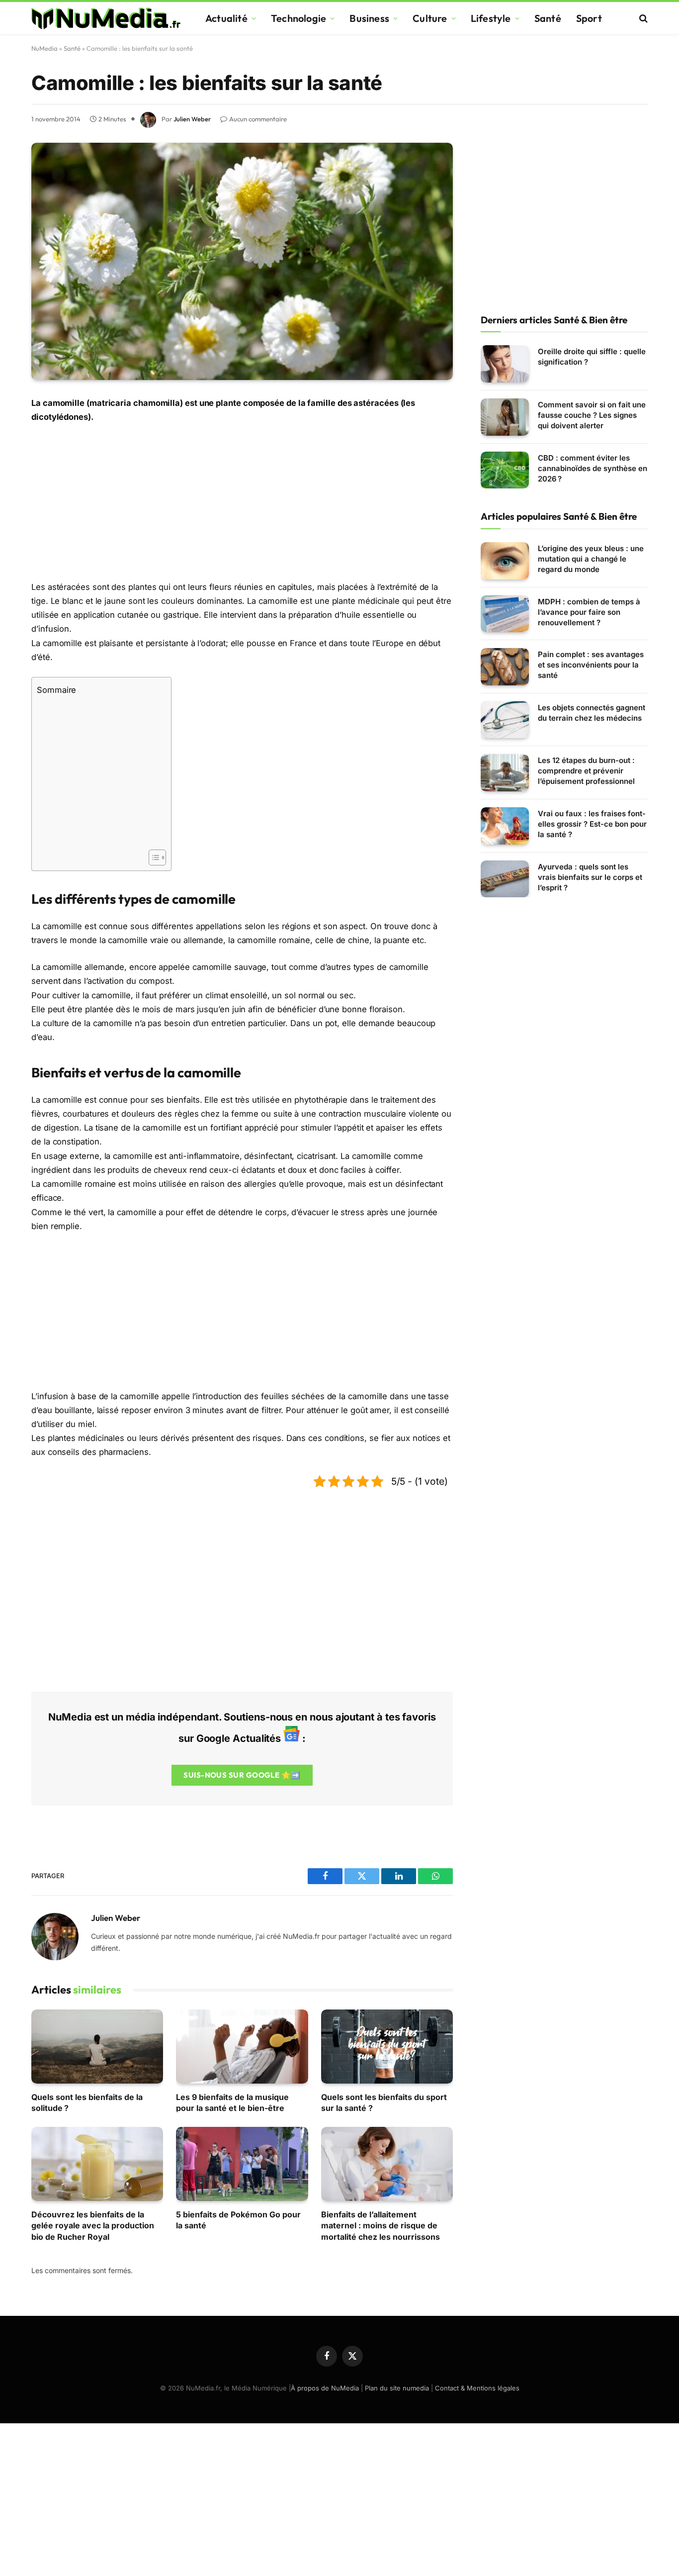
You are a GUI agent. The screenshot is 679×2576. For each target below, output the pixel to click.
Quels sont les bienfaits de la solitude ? (87, 2102)
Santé (548, 18)
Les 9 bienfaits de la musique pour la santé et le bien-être (232, 2102)
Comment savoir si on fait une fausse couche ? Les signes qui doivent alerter (592, 415)
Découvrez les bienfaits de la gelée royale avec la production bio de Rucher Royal (93, 2226)
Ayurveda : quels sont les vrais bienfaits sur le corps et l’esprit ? (590, 877)
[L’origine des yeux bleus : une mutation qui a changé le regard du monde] (505, 561)
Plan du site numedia (397, 2388)
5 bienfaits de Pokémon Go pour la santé (238, 2220)
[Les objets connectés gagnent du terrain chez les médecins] (505, 720)
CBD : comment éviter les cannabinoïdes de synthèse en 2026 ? (593, 468)
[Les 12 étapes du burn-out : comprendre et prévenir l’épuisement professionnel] (505, 773)
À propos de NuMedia (325, 2388)
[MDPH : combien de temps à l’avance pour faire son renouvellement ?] (505, 614)
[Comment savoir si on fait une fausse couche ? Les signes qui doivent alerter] (505, 417)
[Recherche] (642, 18)
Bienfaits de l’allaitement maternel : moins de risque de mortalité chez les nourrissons (381, 2226)
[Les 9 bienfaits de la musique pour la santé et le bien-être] (242, 2047)
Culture (430, 18)
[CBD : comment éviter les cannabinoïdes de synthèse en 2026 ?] (505, 470)
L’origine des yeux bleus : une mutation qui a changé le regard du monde (591, 559)
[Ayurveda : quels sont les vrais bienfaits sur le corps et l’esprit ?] (505, 879)
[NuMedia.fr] (106, 18)
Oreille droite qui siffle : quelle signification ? (592, 357)
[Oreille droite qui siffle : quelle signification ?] (505, 364)
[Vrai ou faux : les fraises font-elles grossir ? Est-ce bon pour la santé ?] (505, 826)
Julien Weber (192, 119)
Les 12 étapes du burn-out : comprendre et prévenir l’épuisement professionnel (586, 771)
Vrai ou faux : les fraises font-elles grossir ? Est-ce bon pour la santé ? (592, 824)
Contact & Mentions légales (477, 2388)
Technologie (298, 18)
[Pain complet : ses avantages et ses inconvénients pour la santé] (505, 667)
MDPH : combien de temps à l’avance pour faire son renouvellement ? (589, 612)
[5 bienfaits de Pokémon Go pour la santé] (242, 2164)
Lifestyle (491, 18)
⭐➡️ (242, 1775)
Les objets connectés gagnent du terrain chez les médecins (592, 713)
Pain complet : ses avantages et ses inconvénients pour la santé (591, 665)
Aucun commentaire (258, 119)
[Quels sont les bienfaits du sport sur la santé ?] (387, 2047)
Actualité (226, 18)
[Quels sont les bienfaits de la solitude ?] (97, 2047)
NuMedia (44, 48)
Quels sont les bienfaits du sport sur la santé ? (384, 2102)
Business (369, 18)
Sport (589, 18)
